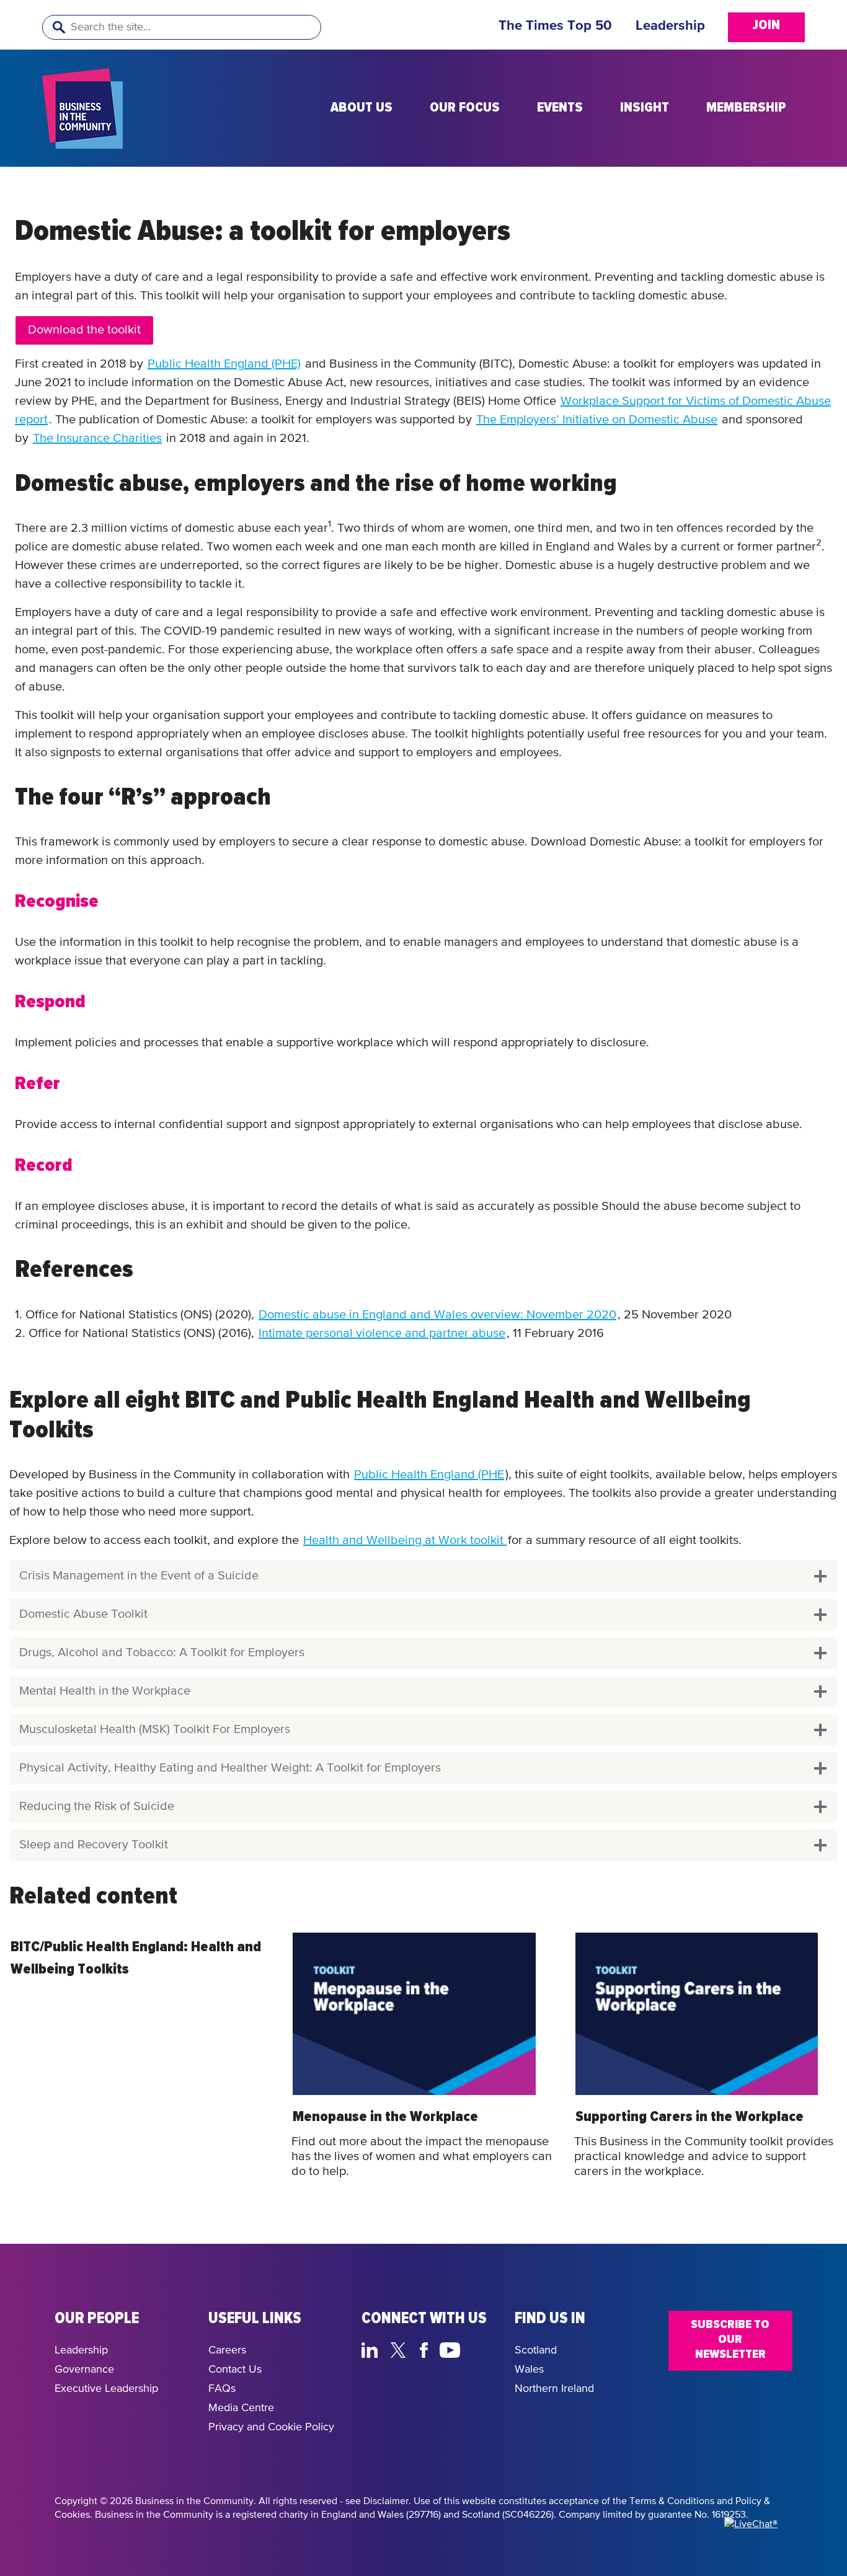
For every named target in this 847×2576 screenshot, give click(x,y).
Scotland (536, 2350)
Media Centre (241, 2408)
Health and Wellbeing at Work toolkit (405, 1541)
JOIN (766, 25)
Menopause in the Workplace (385, 2117)
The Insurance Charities (97, 439)
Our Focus (465, 108)
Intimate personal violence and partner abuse (382, 1334)
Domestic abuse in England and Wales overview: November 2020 (437, 1315)
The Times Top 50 (555, 26)
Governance (84, 2370)
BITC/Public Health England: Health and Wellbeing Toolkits (136, 1958)
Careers (227, 2350)
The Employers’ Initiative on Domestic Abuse (597, 420)
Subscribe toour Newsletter (730, 2339)
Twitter (401, 2349)
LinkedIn (372, 2349)
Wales (529, 2370)
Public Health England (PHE (429, 1475)
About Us (361, 108)
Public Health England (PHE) (224, 364)
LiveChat (372, 2366)
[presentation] (414, 2014)
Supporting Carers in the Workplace (690, 2117)
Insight (645, 108)
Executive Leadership (106, 2389)
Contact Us (235, 2370)
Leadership (670, 26)
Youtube (450, 2349)
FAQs (222, 2389)
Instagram (480, 2349)
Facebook (426, 2349)
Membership (746, 108)
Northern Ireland (554, 2389)
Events (560, 108)
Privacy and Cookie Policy (271, 2427)
